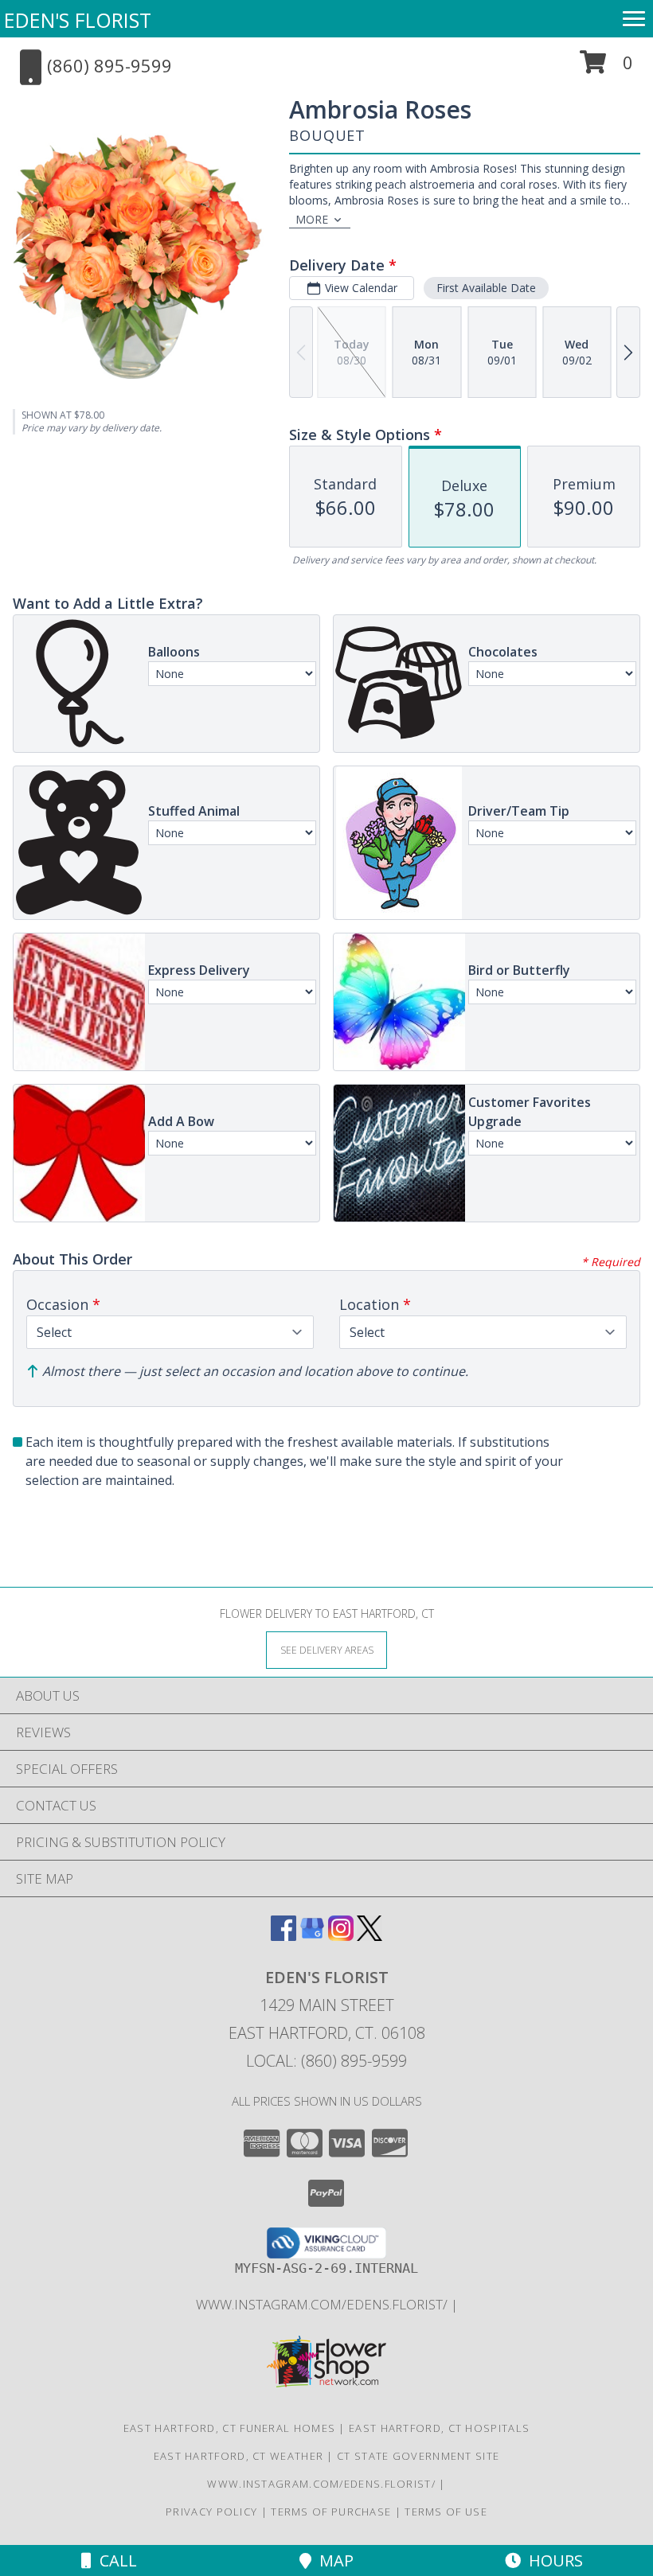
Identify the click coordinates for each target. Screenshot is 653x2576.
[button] (606, 68)
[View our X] (370, 1936)
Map (332, 2560)
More (312, 219)
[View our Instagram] (341, 1936)
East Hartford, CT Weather (239, 2456)
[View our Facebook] (283, 1936)
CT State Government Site (418, 2456)
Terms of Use (446, 2512)
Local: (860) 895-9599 (326, 2061)
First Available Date (486, 288)
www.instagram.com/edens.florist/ (323, 2304)
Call (114, 2560)
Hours (552, 2560)
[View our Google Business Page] (312, 1936)
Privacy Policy (211, 2512)
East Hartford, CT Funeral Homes (229, 2428)
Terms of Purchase (331, 2512)
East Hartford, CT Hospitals (439, 2428)
